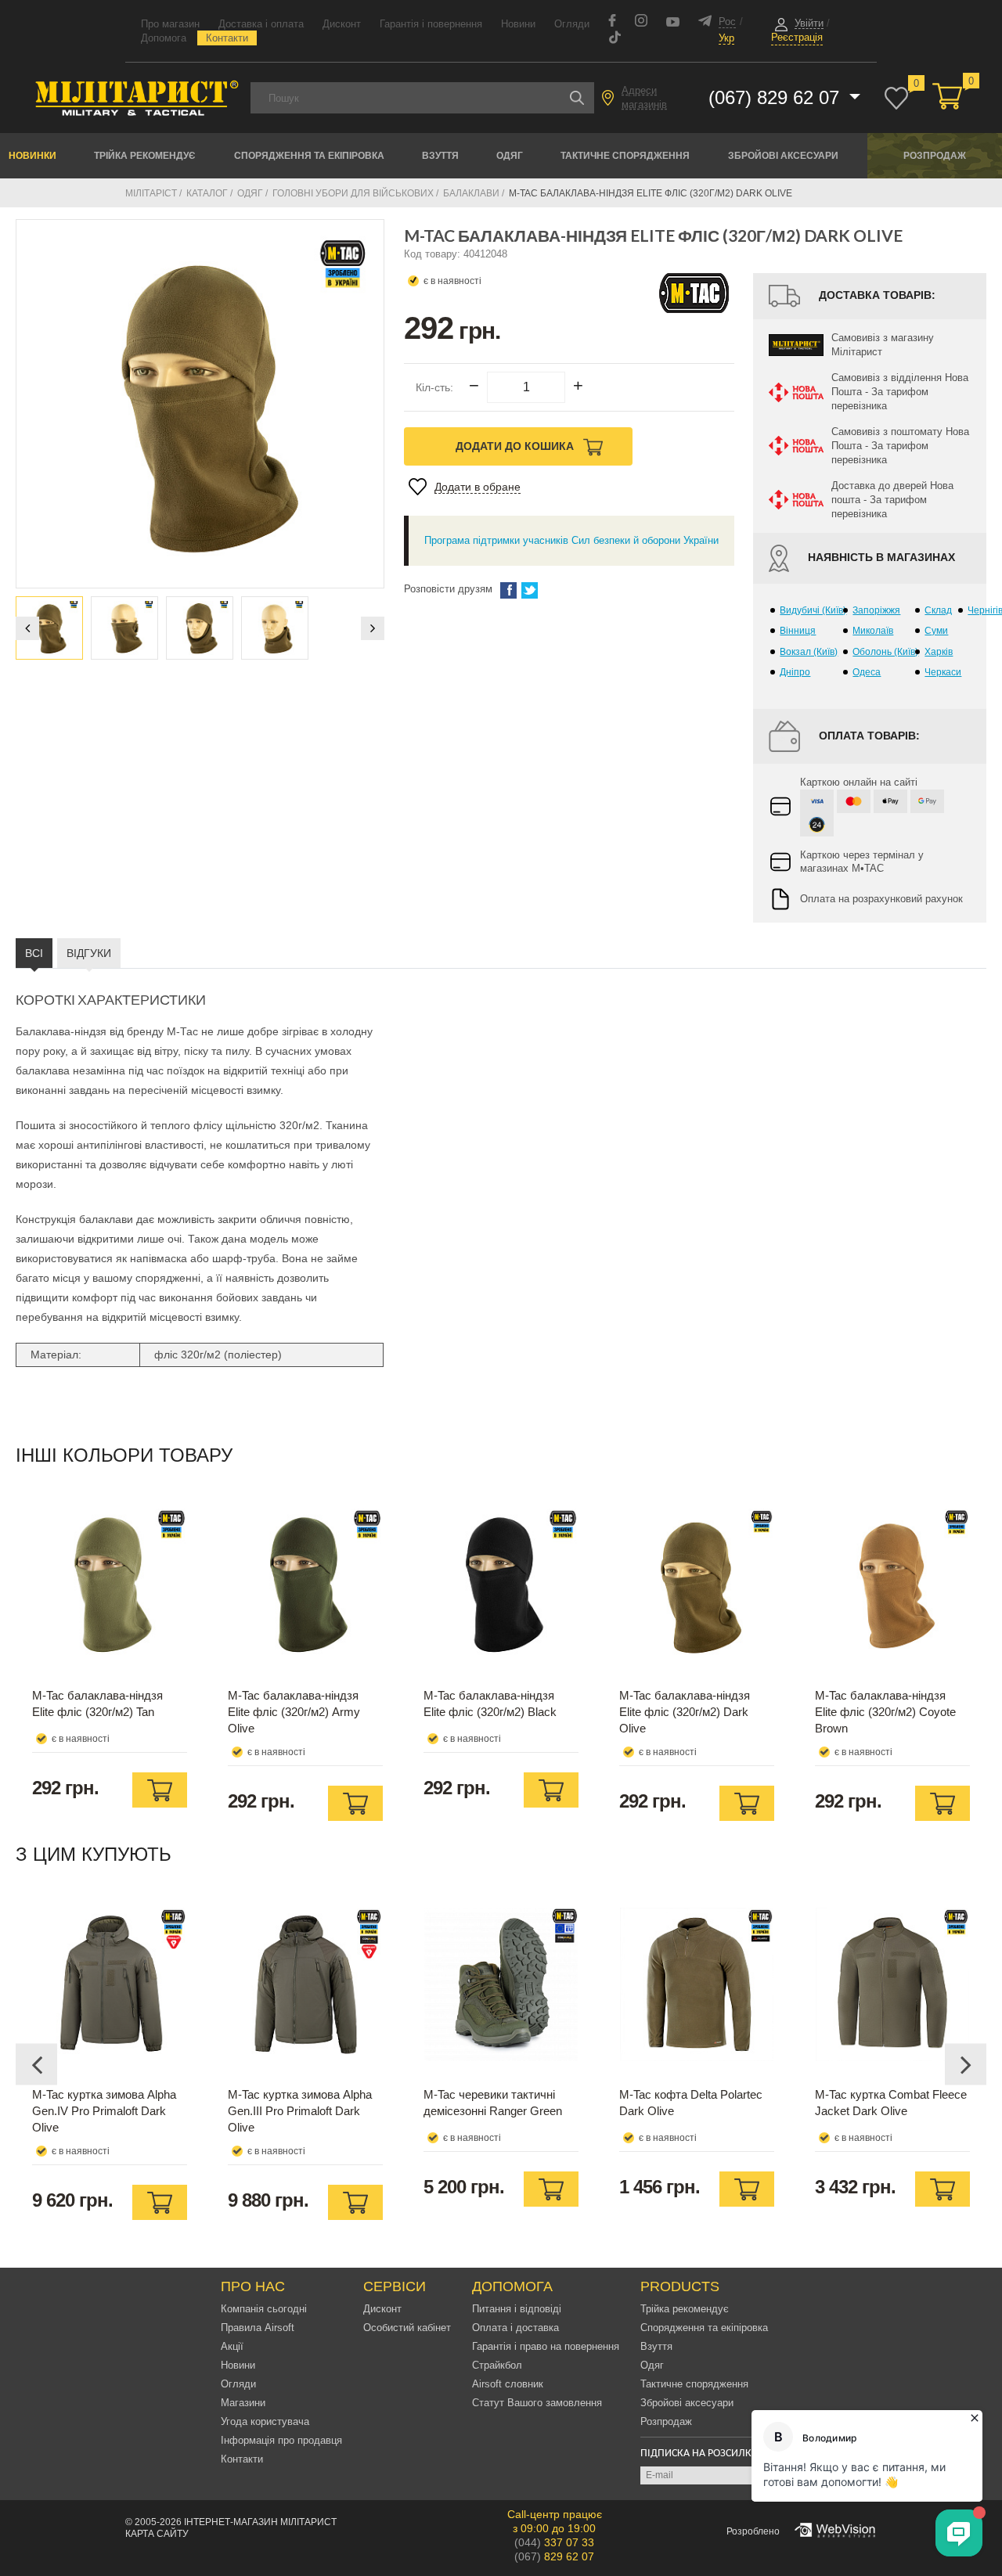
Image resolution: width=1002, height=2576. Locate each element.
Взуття (440, 156)
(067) (554, 2556)
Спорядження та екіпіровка (309, 156)
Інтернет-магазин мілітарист (260, 2522)
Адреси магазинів (644, 97)
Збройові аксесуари (783, 156)
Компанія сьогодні (264, 2309)
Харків (939, 652)
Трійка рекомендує (145, 156)
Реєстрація (797, 37)
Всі (34, 953)
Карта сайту (157, 2534)
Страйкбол (497, 2365)
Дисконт (342, 24)
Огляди (572, 24)
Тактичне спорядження (625, 156)
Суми (936, 631)
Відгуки (89, 953)
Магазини (243, 2403)
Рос (727, 22)
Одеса (867, 672)
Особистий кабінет (407, 2328)
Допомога (164, 38)
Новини (518, 24)
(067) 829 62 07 (777, 97)
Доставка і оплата (261, 24)
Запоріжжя (876, 610)
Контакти (227, 38)
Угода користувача (265, 2421)
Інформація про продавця (281, 2440)
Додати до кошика (516, 446)
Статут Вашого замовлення (537, 2403)
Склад (938, 610)
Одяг (510, 156)
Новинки (32, 156)
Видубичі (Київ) (813, 610)
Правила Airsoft (258, 2328)
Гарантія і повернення (431, 24)
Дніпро (795, 672)
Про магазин (170, 24)
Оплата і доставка (515, 2328)
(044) (554, 2542)
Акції (232, 2346)
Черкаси (943, 672)
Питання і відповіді (517, 2309)
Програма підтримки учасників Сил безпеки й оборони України (571, 540)
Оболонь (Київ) (885, 652)
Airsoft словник (508, 2384)
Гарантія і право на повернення (546, 2346)
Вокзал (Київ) (809, 652)
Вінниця (798, 631)
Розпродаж (935, 156)
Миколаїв (873, 631)
